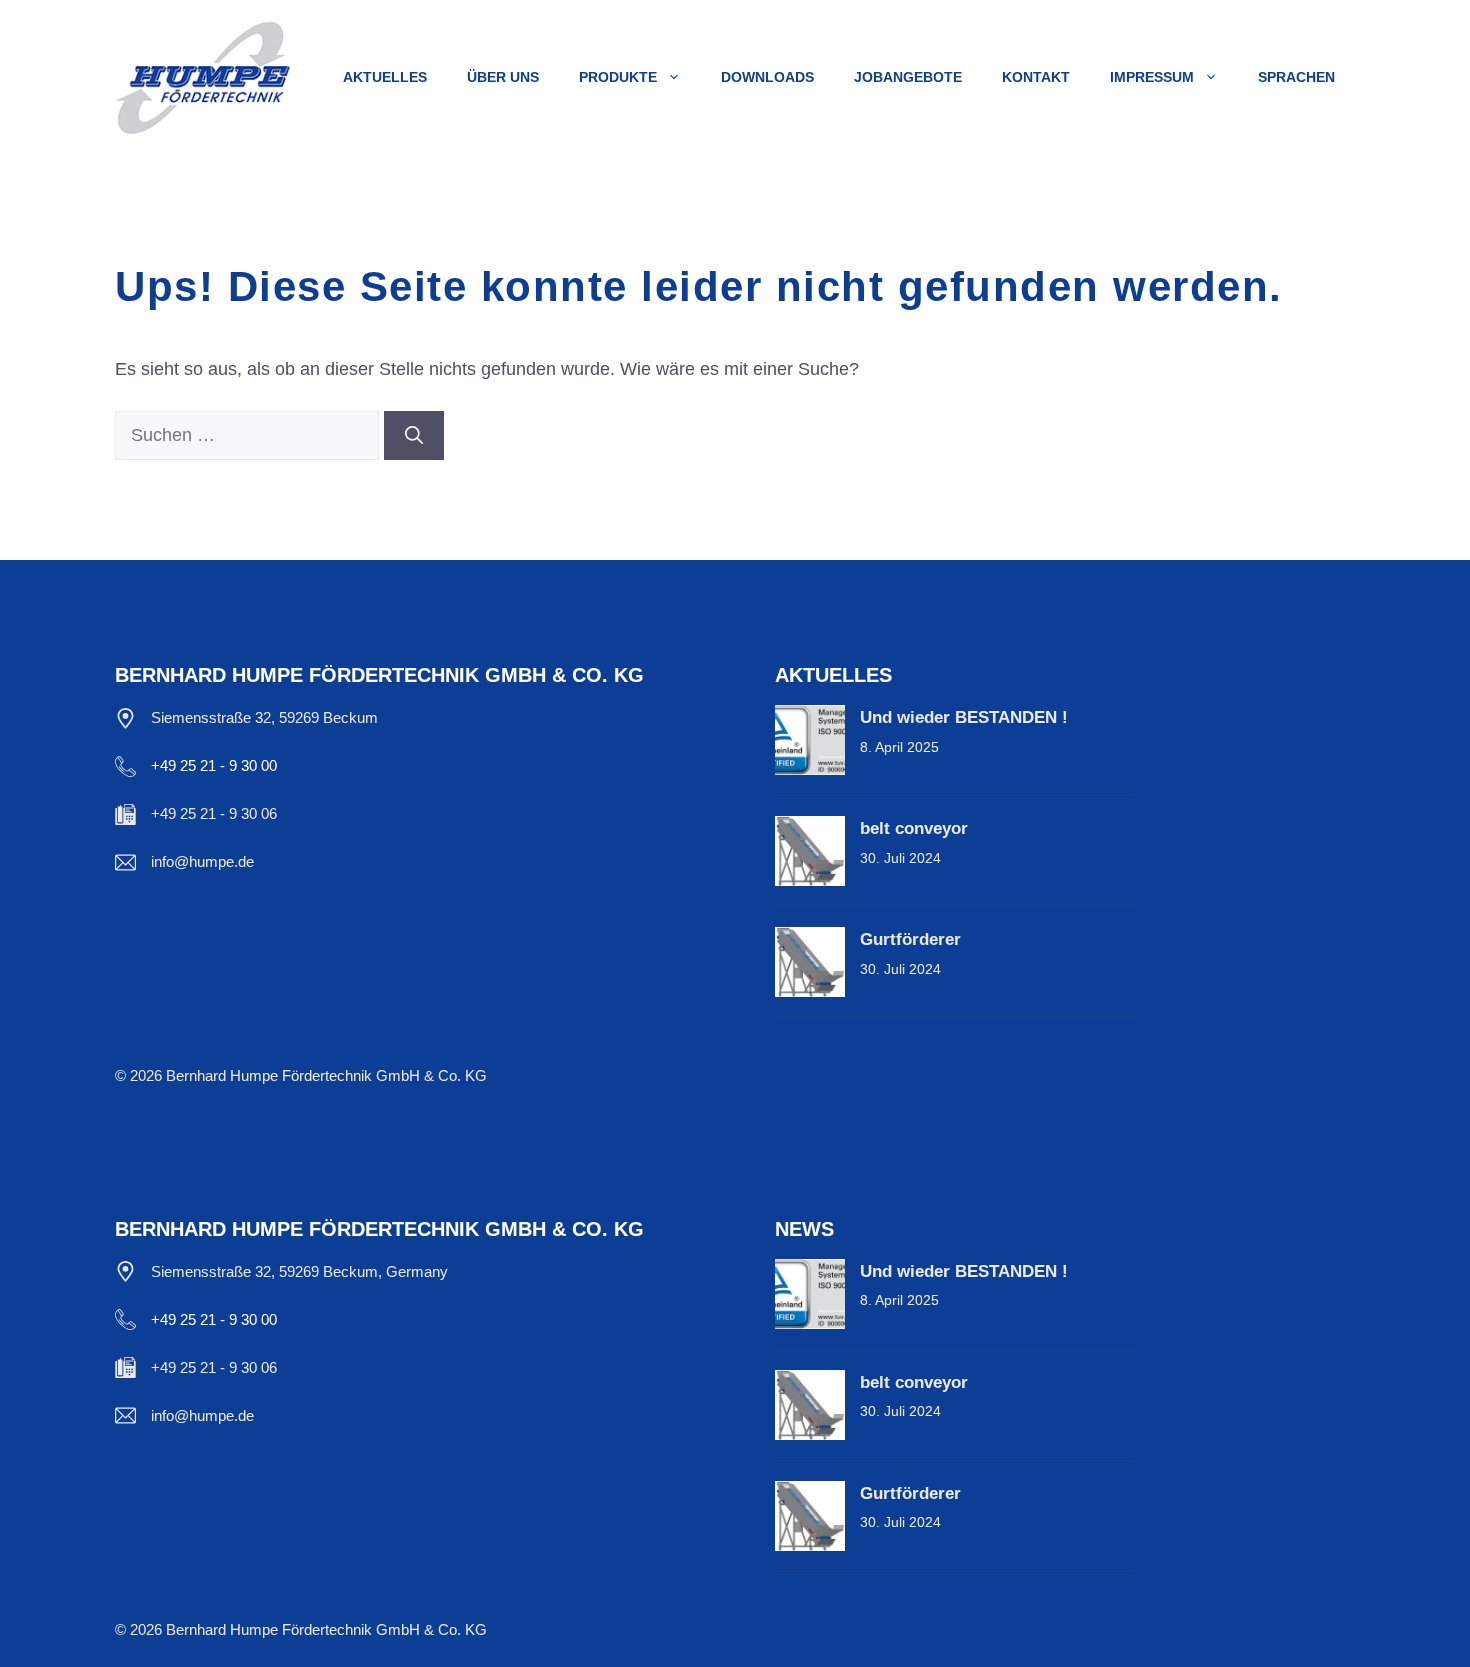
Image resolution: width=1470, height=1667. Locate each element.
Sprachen (1296, 77)
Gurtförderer (910, 939)
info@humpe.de (202, 861)
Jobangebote (908, 77)
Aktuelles (385, 77)
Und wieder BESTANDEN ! (964, 717)
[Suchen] (414, 435)
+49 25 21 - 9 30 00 (214, 765)
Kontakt (1036, 77)
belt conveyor (914, 828)
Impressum (1152, 77)
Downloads (767, 77)
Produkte (618, 77)
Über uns (503, 77)
